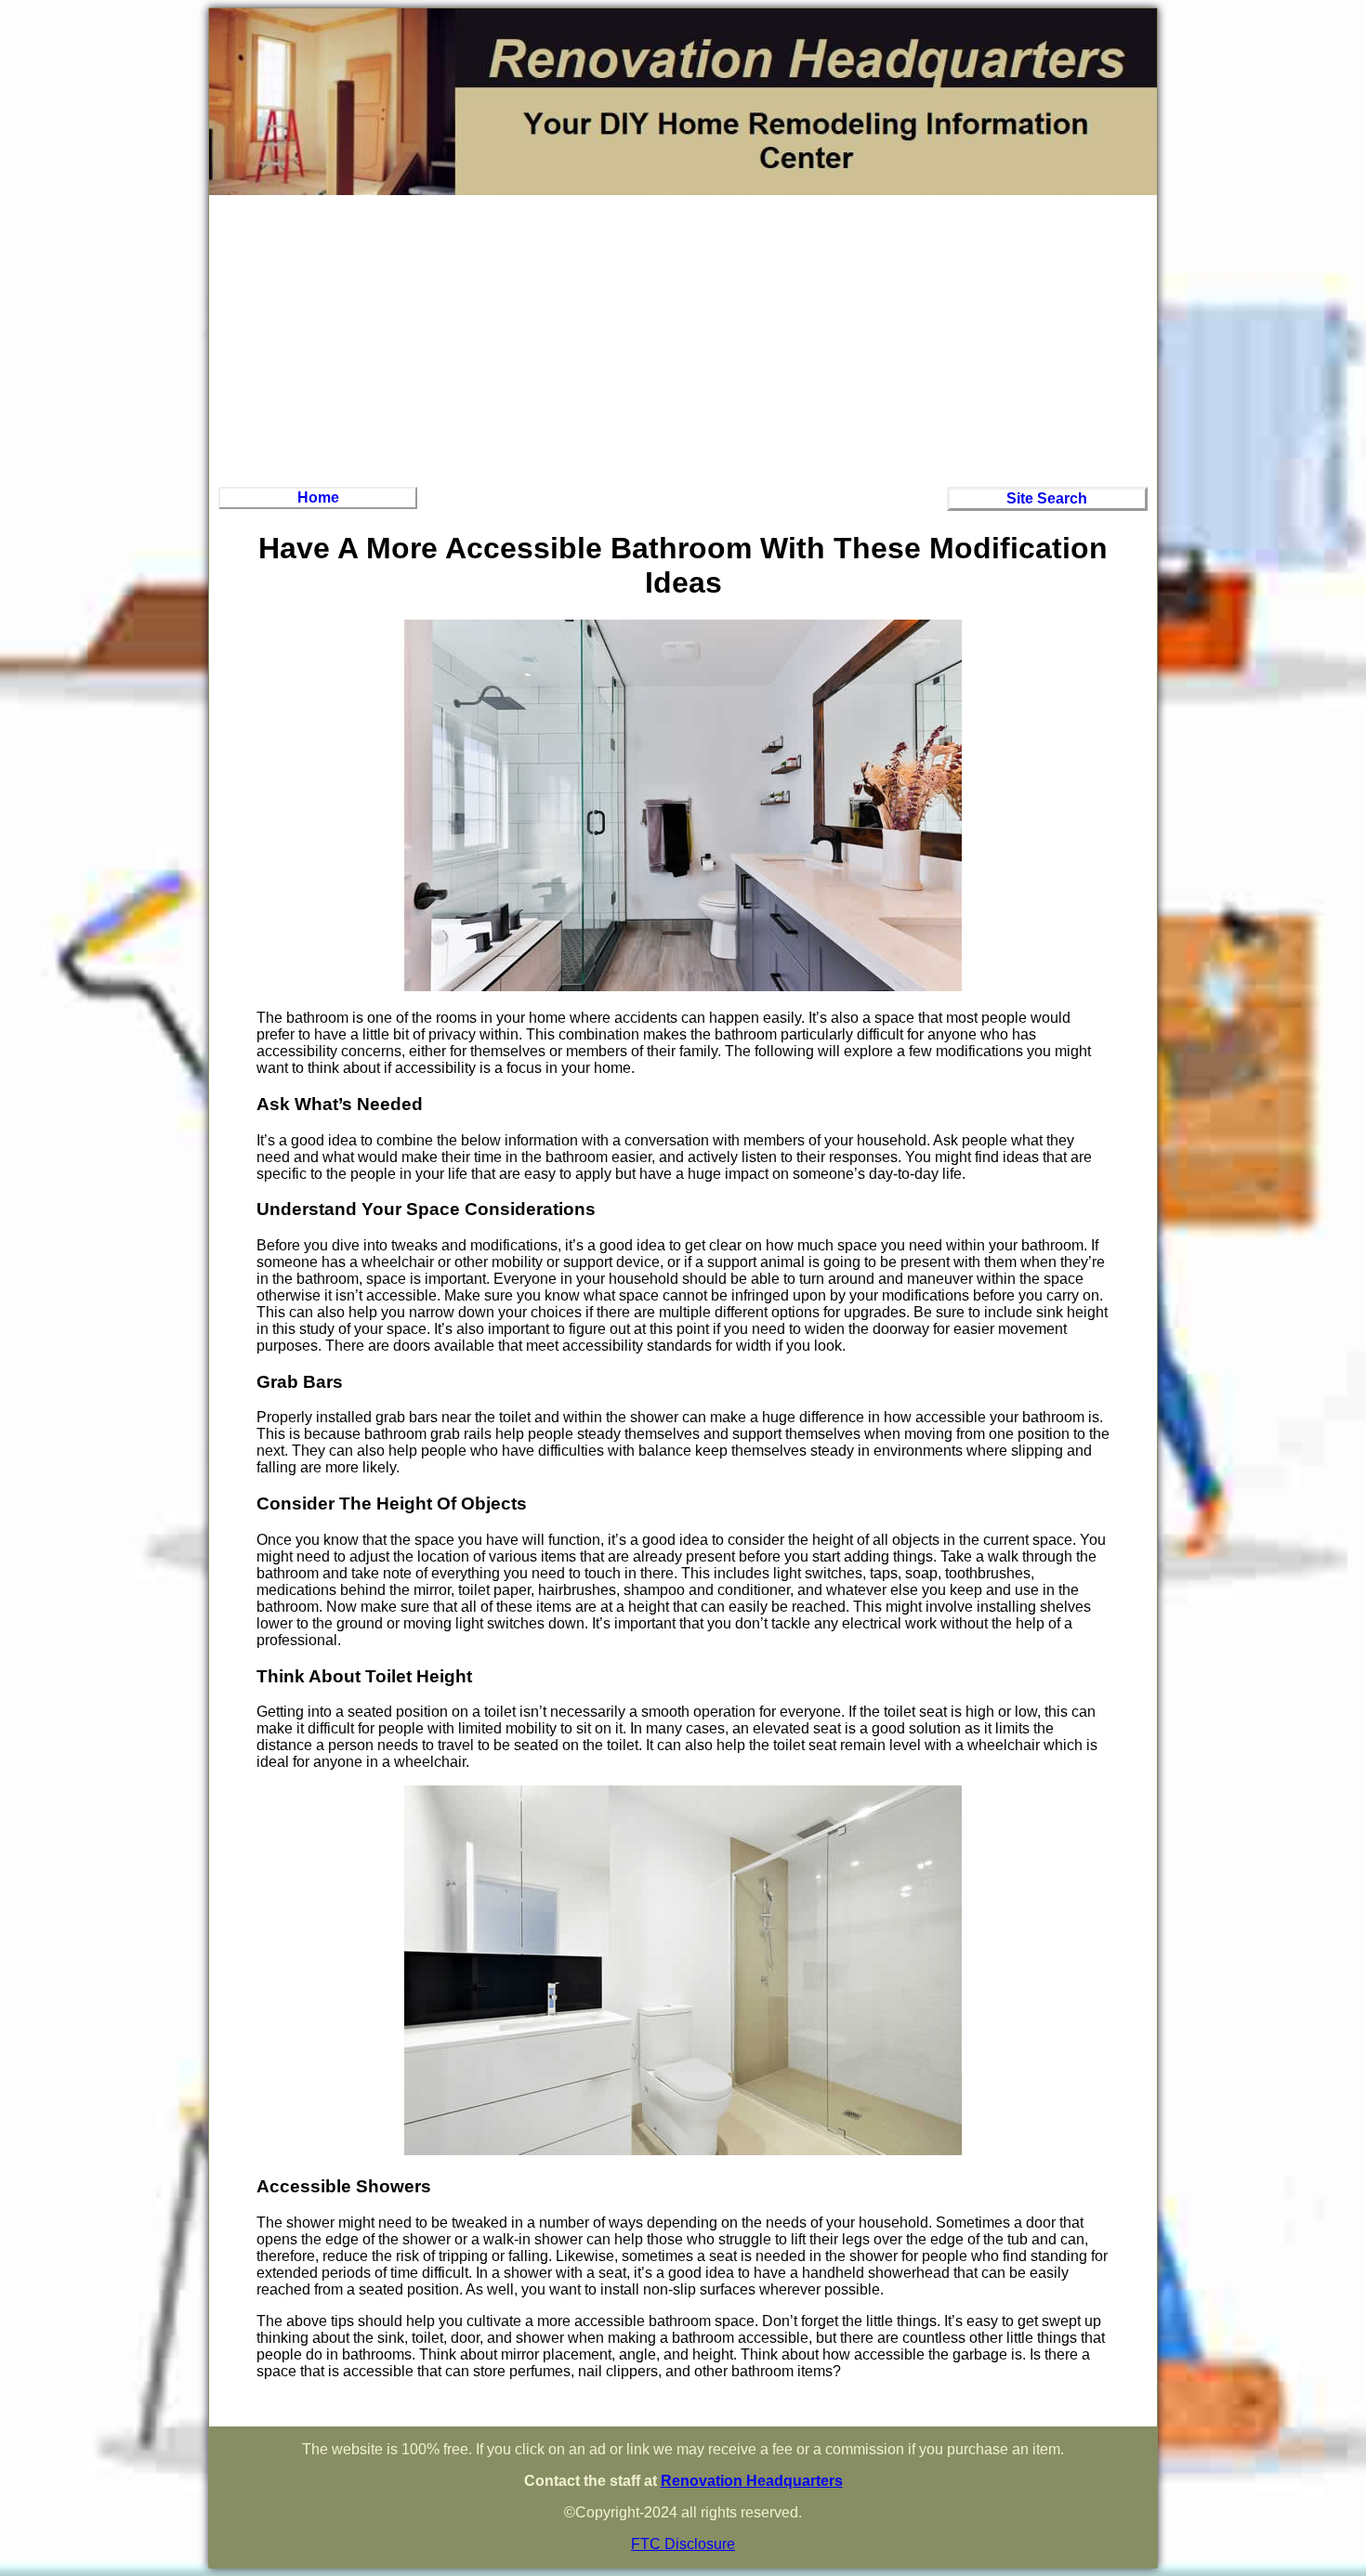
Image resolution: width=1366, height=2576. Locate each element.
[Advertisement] (683, 338)
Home (318, 497)
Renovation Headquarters (752, 2481)
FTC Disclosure (683, 2544)
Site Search (1047, 498)
